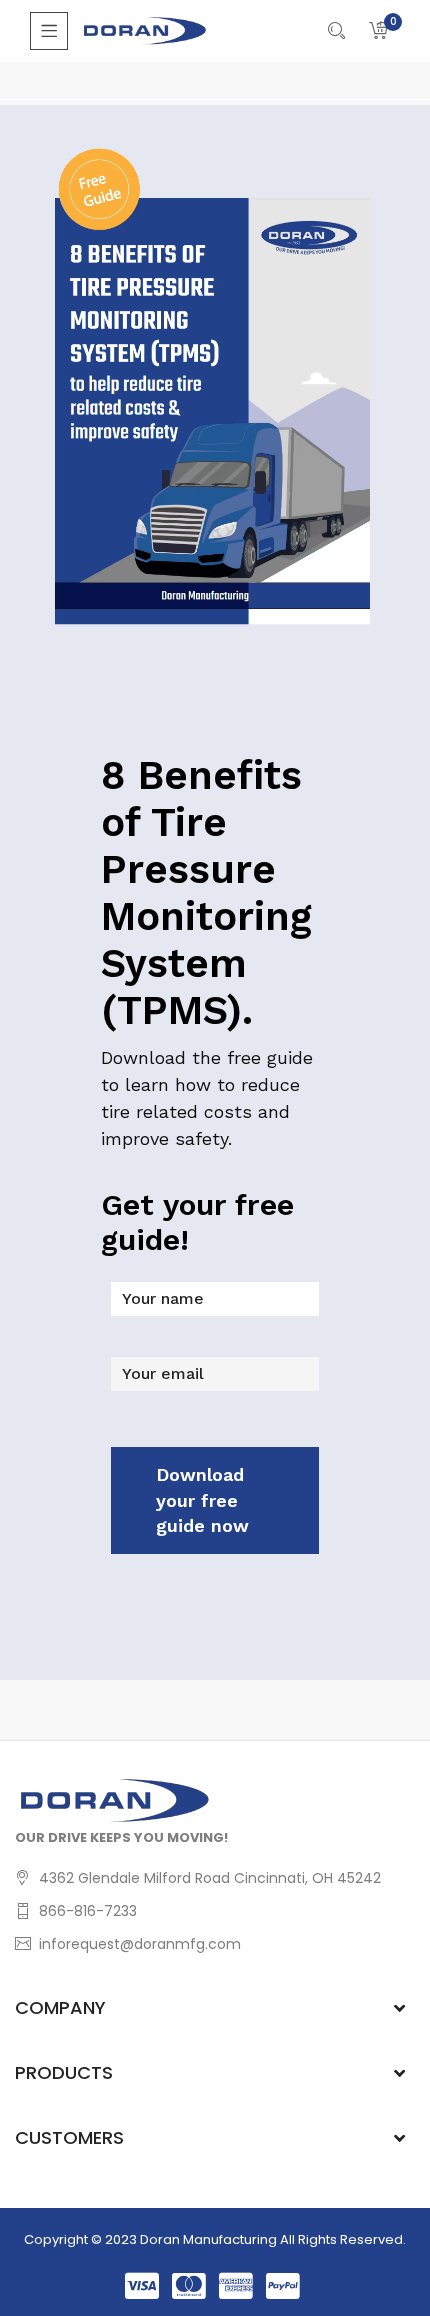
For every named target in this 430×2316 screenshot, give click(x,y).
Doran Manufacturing (208, 2239)
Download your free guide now (202, 1500)
